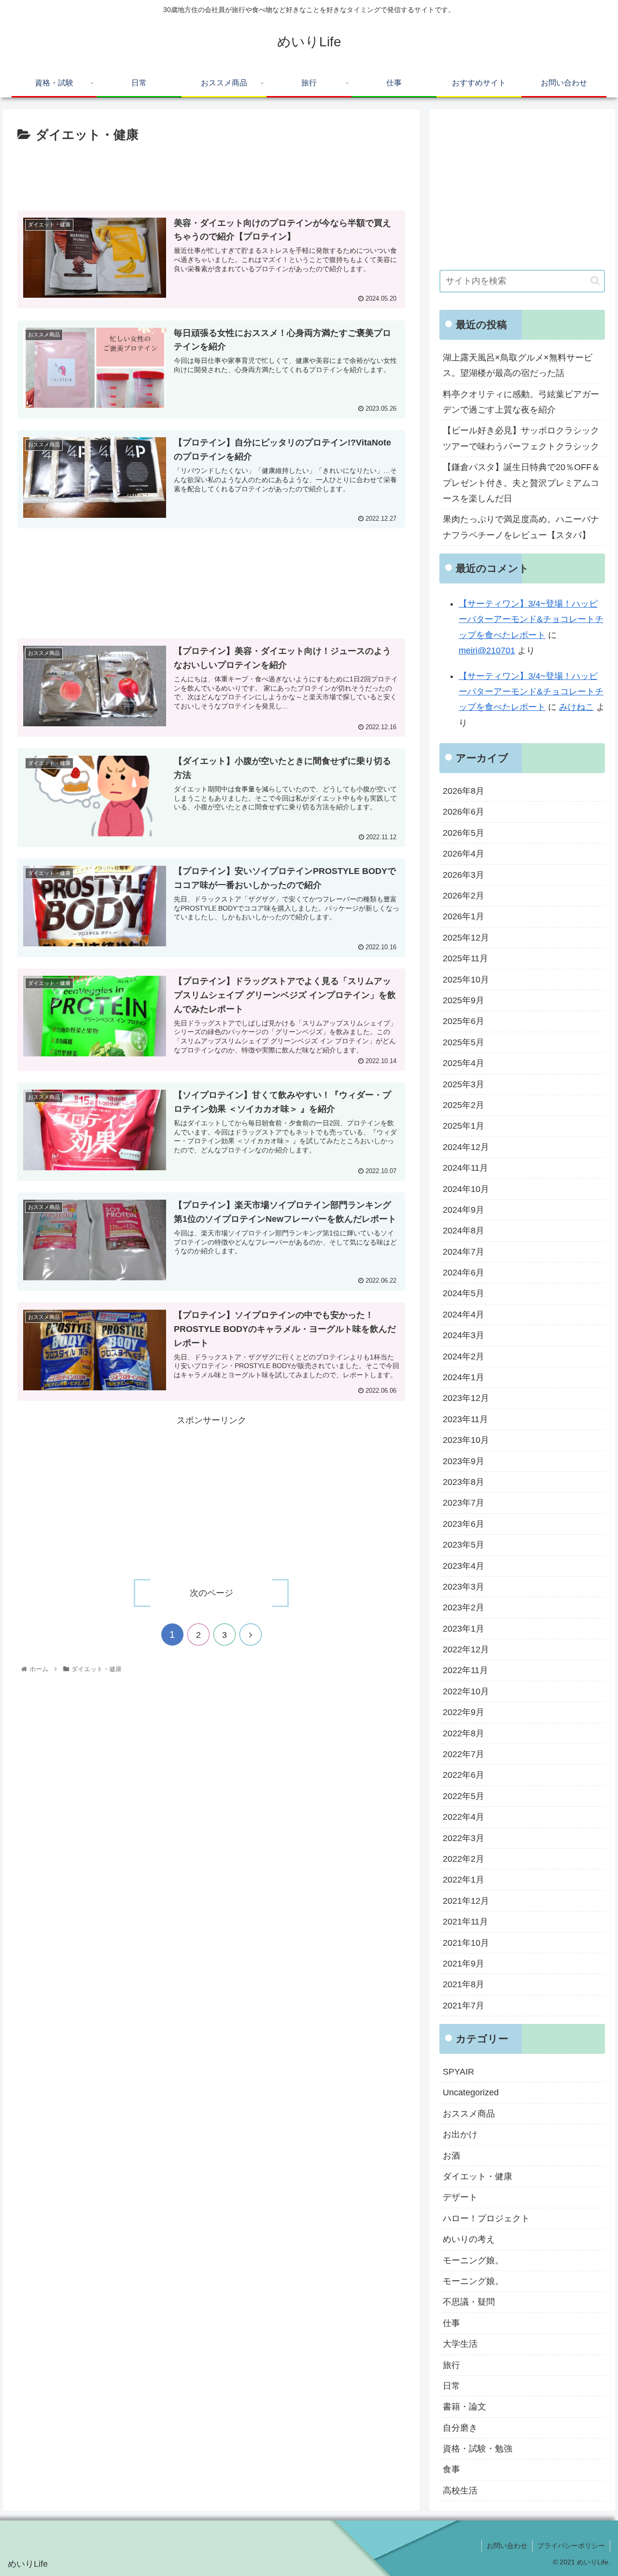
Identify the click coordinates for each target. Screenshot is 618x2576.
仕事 (451, 2323)
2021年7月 (463, 2006)
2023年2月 (463, 1607)
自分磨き (460, 2428)
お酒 (451, 2156)
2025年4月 (463, 1063)
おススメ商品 (469, 2114)
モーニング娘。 (473, 2260)
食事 (451, 2469)
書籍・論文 (464, 2407)
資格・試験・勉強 (478, 2449)
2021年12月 (466, 1901)
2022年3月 (463, 1838)
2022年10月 (466, 1691)
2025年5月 (463, 1042)
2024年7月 (463, 1252)
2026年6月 (463, 812)
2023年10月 (466, 1440)
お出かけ (460, 2134)
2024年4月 (463, 1315)
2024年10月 (466, 1189)
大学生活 (460, 2344)
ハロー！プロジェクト (486, 2218)
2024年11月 (465, 1168)
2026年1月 (463, 916)
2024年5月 (463, 1293)
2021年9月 (463, 1964)
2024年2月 (463, 1357)
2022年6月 (463, 1775)
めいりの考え (469, 2239)
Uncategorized (471, 2092)
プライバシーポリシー (571, 2546)
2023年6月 (463, 1524)
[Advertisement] (211, 173)
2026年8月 (463, 791)
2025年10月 (466, 980)
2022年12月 (466, 1649)
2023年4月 (463, 1566)
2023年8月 (463, 1482)
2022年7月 (463, 1754)
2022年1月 (463, 1880)
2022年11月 (465, 1670)
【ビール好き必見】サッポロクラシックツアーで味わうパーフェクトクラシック (521, 438)
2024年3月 (463, 1335)
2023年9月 (463, 1461)
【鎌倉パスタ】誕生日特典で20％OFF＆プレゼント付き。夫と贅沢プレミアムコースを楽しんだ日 (521, 483)
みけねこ (576, 707)
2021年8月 (463, 1984)
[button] (595, 281)
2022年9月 (463, 1712)
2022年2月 (463, 1859)
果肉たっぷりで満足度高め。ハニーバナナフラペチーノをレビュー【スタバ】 (521, 527)
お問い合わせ (507, 2546)
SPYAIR (458, 2072)
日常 (451, 2386)
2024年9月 (463, 1210)
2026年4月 (463, 854)
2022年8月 (463, 1733)
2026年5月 (463, 833)
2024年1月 (463, 1377)
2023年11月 (465, 1419)
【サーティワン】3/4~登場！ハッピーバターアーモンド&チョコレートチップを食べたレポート (531, 619)
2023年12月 (466, 1398)
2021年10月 (466, 1943)
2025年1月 (463, 1126)
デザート (460, 2197)
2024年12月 (466, 1147)
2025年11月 (465, 958)
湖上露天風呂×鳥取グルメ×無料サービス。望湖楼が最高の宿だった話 (518, 365)
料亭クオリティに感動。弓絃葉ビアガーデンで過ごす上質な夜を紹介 (521, 402)
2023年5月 (463, 1545)
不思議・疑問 (469, 2302)
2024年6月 (463, 1273)
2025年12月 (466, 938)
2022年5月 (463, 1796)
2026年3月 (463, 875)
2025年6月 (463, 1021)
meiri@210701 (487, 651)
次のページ (211, 1593)
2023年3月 (463, 1587)
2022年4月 (463, 1817)
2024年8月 (463, 1231)
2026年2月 (463, 896)
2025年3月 (463, 1084)
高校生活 (460, 2491)
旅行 (451, 2365)
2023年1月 (463, 1629)
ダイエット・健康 (478, 2176)
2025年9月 (463, 1000)
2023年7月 (463, 1503)
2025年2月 (463, 1105)
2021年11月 (465, 1922)
